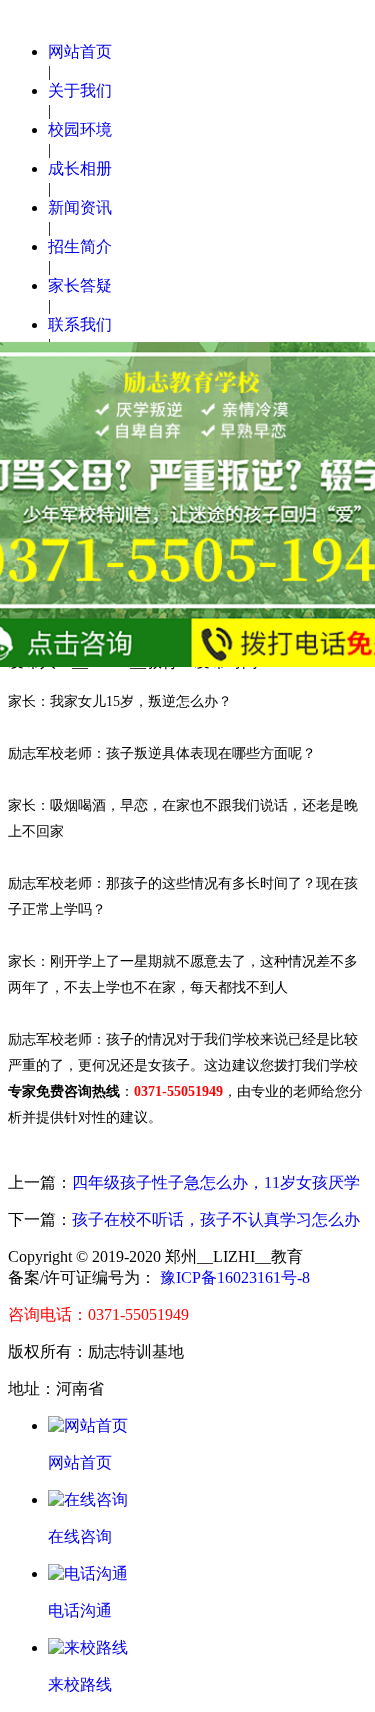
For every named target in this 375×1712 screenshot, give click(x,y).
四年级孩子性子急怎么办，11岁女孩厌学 (216, 1182)
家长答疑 (80, 285)
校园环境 (80, 129)
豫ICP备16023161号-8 (233, 1277)
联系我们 (80, 324)
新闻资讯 (80, 207)
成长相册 (80, 168)
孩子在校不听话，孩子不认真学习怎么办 (216, 1219)
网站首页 (80, 51)
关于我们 (80, 90)
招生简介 (80, 246)
